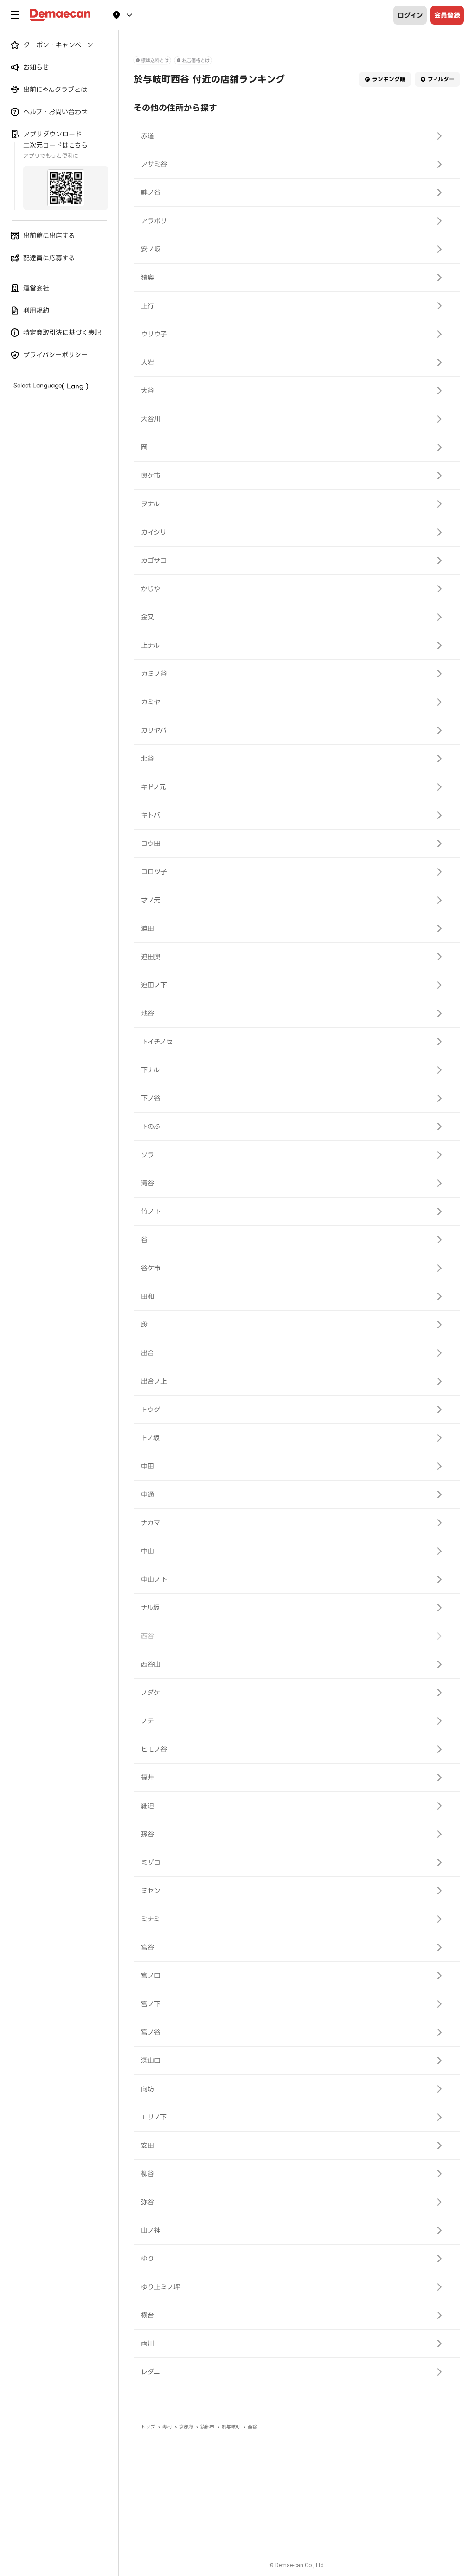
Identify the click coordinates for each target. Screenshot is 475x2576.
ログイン (410, 15)
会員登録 (447, 15)
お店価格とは (196, 61)
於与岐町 (231, 2427)
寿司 (167, 2427)
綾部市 (207, 2427)
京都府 (186, 2427)
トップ (148, 2427)
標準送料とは (155, 61)
